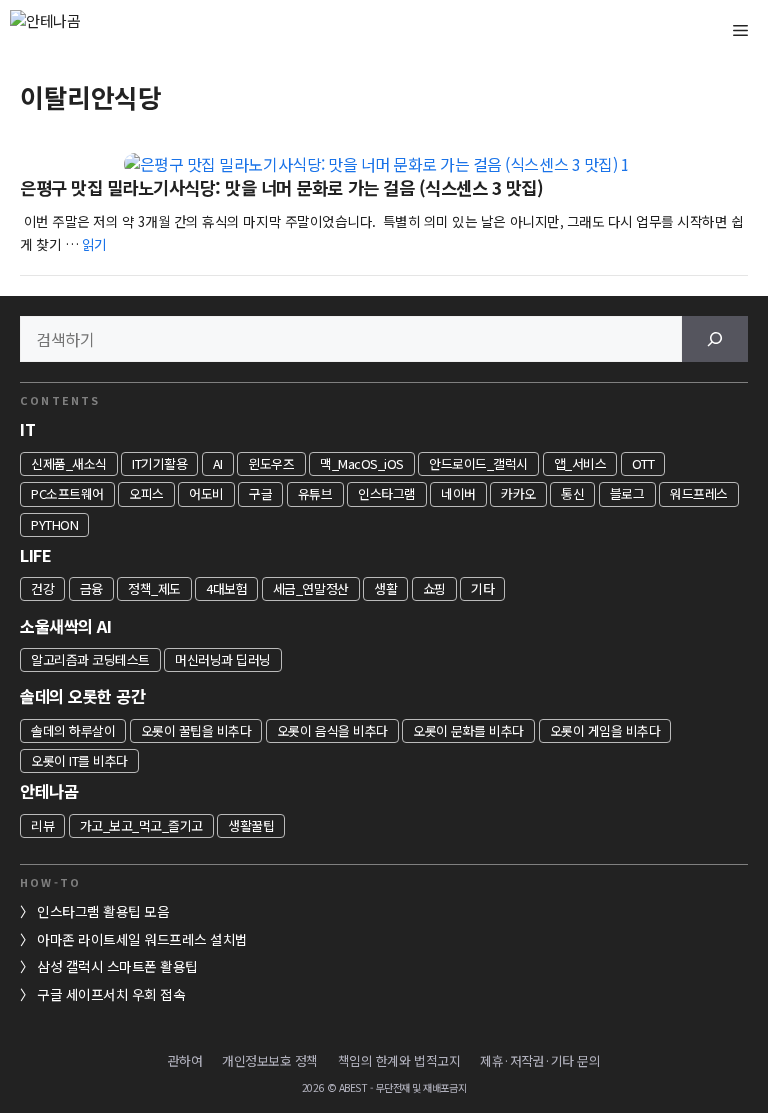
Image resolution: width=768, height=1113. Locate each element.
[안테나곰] (80, 30)
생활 (385, 588)
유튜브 (315, 493)
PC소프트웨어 (67, 493)
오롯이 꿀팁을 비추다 (196, 730)
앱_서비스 (580, 463)
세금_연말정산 (311, 588)
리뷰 (42, 825)
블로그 (627, 493)
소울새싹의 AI (65, 626)
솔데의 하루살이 (73, 730)
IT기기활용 (159, 463)
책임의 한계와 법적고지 (399, 1060)
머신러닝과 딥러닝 (223, 659)
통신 (572, 493)
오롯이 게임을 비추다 (605, 730)
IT (27, 429)
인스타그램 (387, 493)
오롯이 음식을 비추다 (332, 730)
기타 (482, 588)
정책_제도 (154, 588)
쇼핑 (434, 588)
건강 (42, 588)
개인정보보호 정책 (270, 1060)
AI (218, 463)
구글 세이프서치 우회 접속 (111, 994)
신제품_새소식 (69, 463)
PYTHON (54, 524)
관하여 (185, 1060)
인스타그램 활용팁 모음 (103, 911)
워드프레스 (699, 493)
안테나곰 (49, 791)
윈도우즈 (271, 463)
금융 (91, 588)
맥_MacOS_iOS (362, 463)
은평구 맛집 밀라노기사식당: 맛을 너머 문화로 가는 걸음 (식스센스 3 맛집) (281, 187)
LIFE (35, 555)
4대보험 (226, 588)
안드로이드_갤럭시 (478, 463)
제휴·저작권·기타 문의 (540, 1060)
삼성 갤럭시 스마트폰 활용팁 (117, 966)
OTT (643, 463)
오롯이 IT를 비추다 (79, 760)
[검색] (715, 339)
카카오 (518, 493)
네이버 (458, 493)
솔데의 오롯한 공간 (82, 696)
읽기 (94, 244)
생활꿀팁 (251, 825)
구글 (260, 493)
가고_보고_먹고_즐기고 (141, 825)
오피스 (146, 493)
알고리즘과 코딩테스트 (90, 659)
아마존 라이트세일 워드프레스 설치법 (142, 939)
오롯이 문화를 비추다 (468, 730)
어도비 (206, 493)
